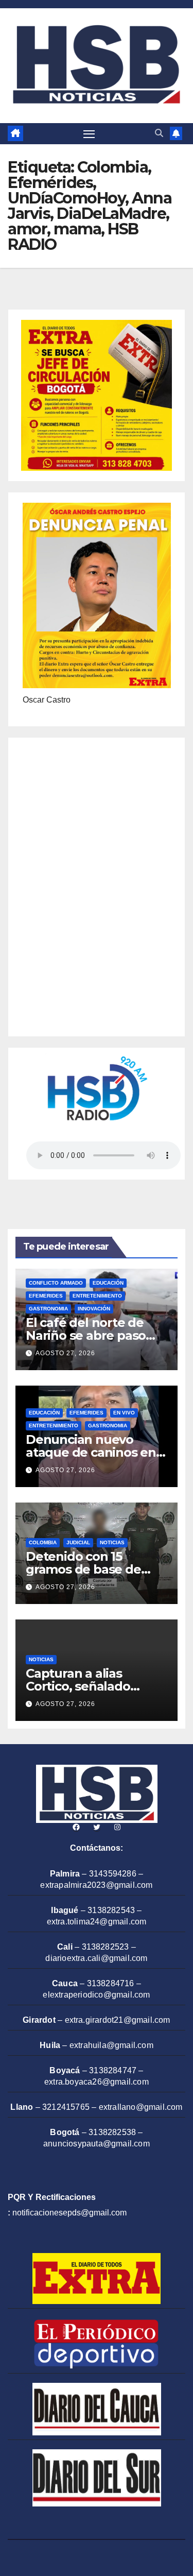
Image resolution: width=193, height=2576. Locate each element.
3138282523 (106, 1947)
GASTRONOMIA (48, 1309)
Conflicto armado (56, 1283)
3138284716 (111, 1983)
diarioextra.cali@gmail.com (96, 1958)
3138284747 (113, 2070)
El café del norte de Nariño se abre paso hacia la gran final (86, 1335)
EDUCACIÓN (108, 1283)
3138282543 (111, 1910)
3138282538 (112, 2132)
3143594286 (113, 1874)
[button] (159, 133)
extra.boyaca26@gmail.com (97, 2082)
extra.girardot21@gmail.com (118, 2020)
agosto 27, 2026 (65, 1353)
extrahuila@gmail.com (111, 2045)
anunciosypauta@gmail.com (97, 2144)
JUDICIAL (78, 1542)
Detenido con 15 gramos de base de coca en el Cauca (83, 1569)
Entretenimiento (97, 1296)
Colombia (43, 1542)
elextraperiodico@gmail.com (96, 1995)
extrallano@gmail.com (141, 2107)
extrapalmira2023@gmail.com (96, 1885)
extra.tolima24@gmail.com (97, 1922)
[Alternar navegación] (89, 134)
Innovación (94, 1309)
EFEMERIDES (46, 1296)
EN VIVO (124, 1413)
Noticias (112, 1542)
